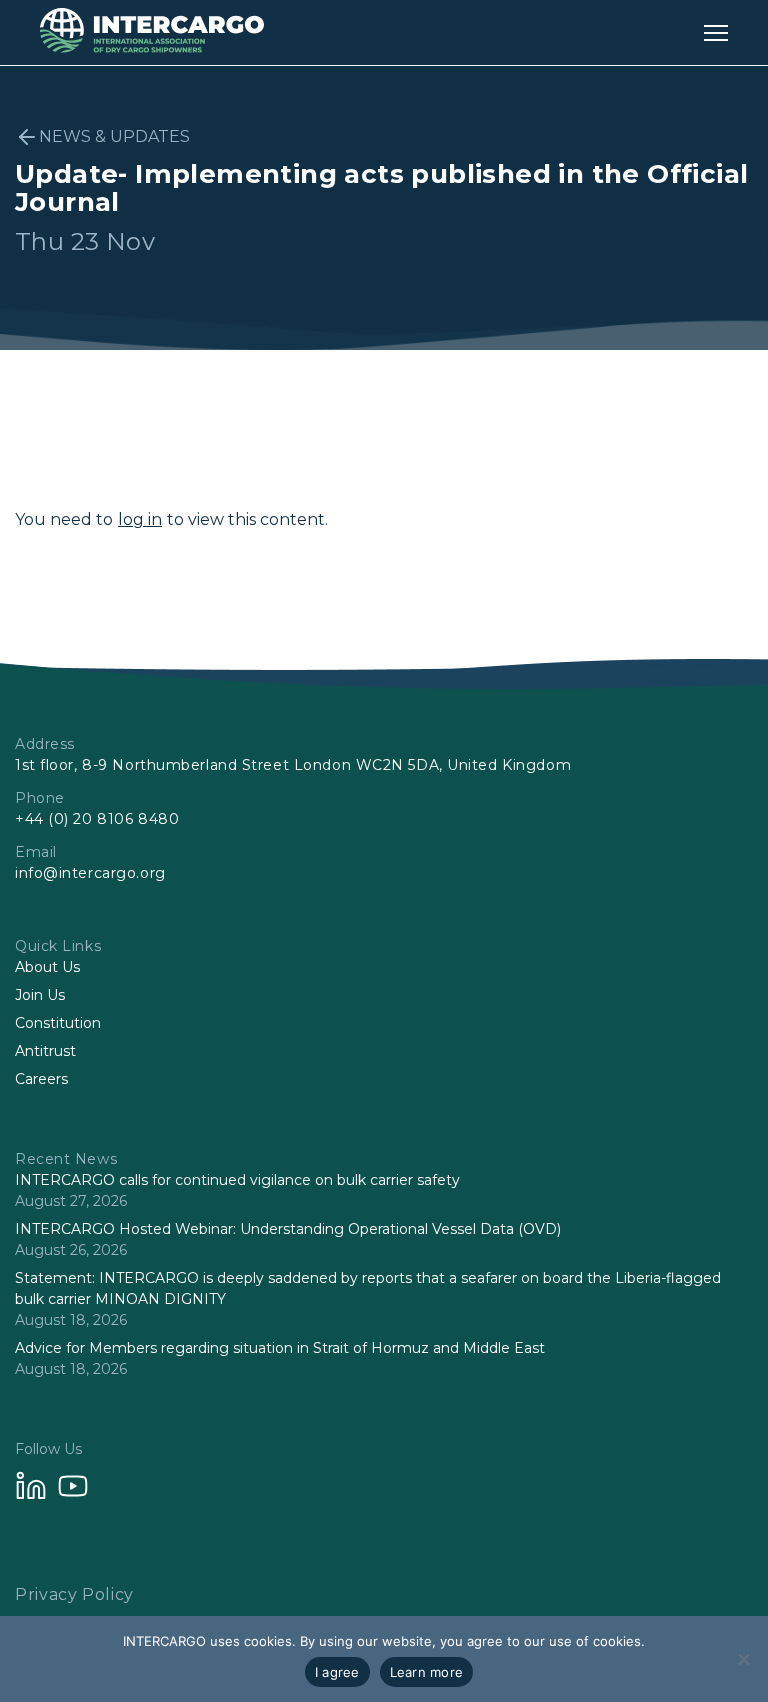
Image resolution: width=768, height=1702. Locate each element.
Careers (41, 1079)
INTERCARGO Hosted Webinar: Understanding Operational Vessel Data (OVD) (288, 1229)
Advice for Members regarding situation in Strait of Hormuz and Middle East (280, 1348)
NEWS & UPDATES (114, 136)
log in (140, 519)
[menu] (716, 32)
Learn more (427, 1672)
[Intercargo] (152, 47)
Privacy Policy (74, 1594)
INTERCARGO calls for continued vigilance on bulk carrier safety (237, 1180)
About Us (47, 967)
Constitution (58, 1023)
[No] (743, 1659)
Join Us (40, 995)
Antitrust (45, 1051)
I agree (337, 1672)
